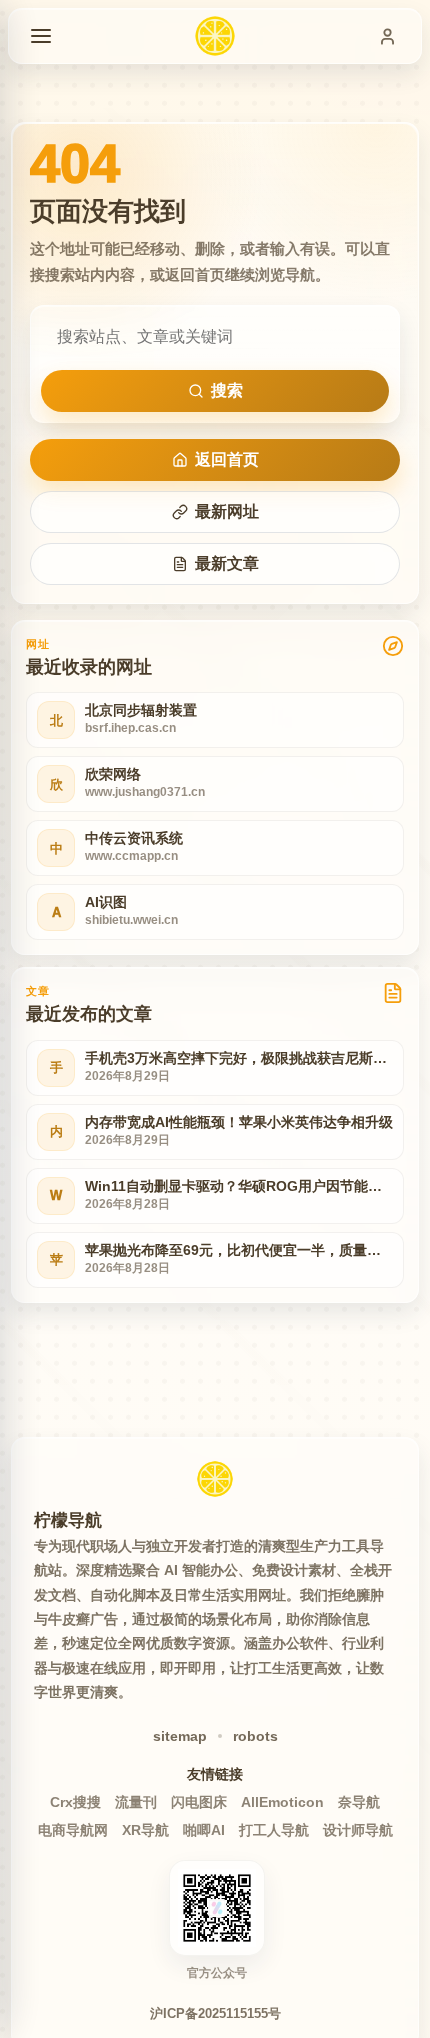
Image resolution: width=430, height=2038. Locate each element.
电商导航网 (73, 1830)
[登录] (387, 36)
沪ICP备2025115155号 (215, 2013)
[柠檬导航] (215, 1479)
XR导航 (145, 1830)
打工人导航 (274, 1830)
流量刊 (136, 1802)
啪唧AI (204, 1830)
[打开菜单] (41, 36)
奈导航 (359, 1802)
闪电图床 (199, 1802)
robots (255, 1736)
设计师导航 (358, 1830)
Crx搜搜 (75, 1802)
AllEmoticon (282, 1802)
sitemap (180, 1736)
